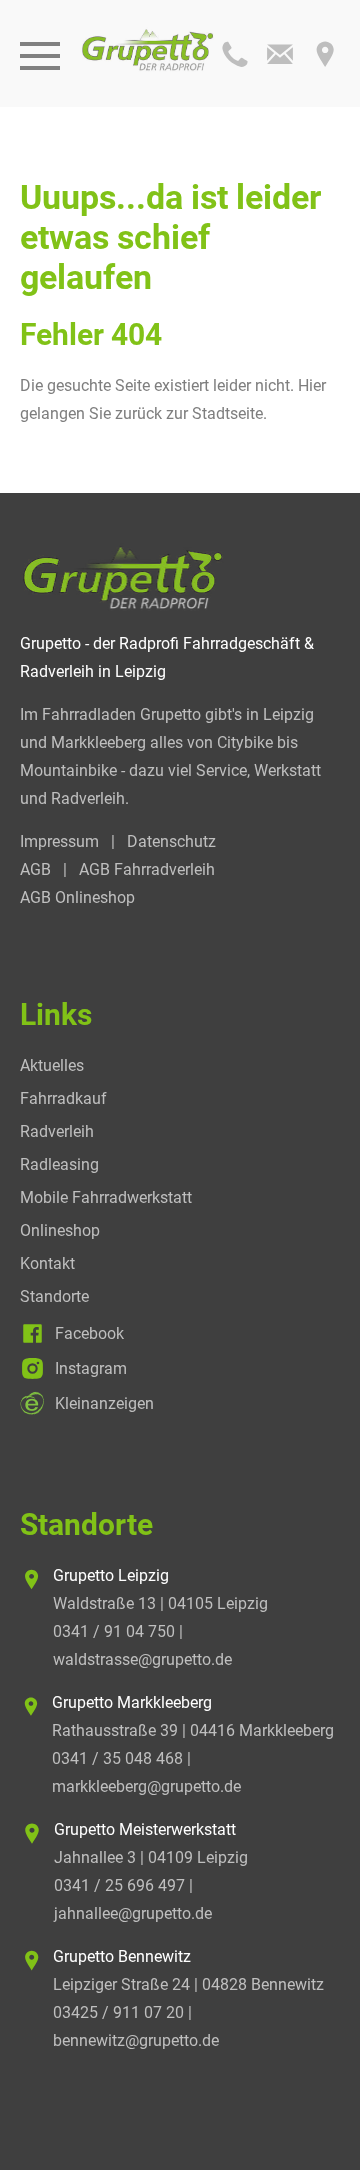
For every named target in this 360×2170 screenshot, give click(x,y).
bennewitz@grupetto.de (136, 2040)
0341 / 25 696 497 (119, 1885)
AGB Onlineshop (77, 897)
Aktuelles (52, 1065)
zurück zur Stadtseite (189, 413)
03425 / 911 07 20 (118, 2012)
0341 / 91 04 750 (114, 1631)
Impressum (59, 841)
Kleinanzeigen (104, 1403)
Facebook (89, 1333)
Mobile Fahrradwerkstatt (106, 1197)
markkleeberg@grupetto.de (146, 1786)
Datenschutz (171, 841)
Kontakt (47, 1263)
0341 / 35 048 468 (117, 1758)
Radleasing (59, 1164)
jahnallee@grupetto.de (133, 1913)
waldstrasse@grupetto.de (142, 1659)
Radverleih (57, 1131)
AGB (35, 869)
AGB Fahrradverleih (147, 869)
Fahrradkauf (63, 1098)
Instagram (91, 1368)
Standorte (54, 1296)
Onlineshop (60, 1230)
